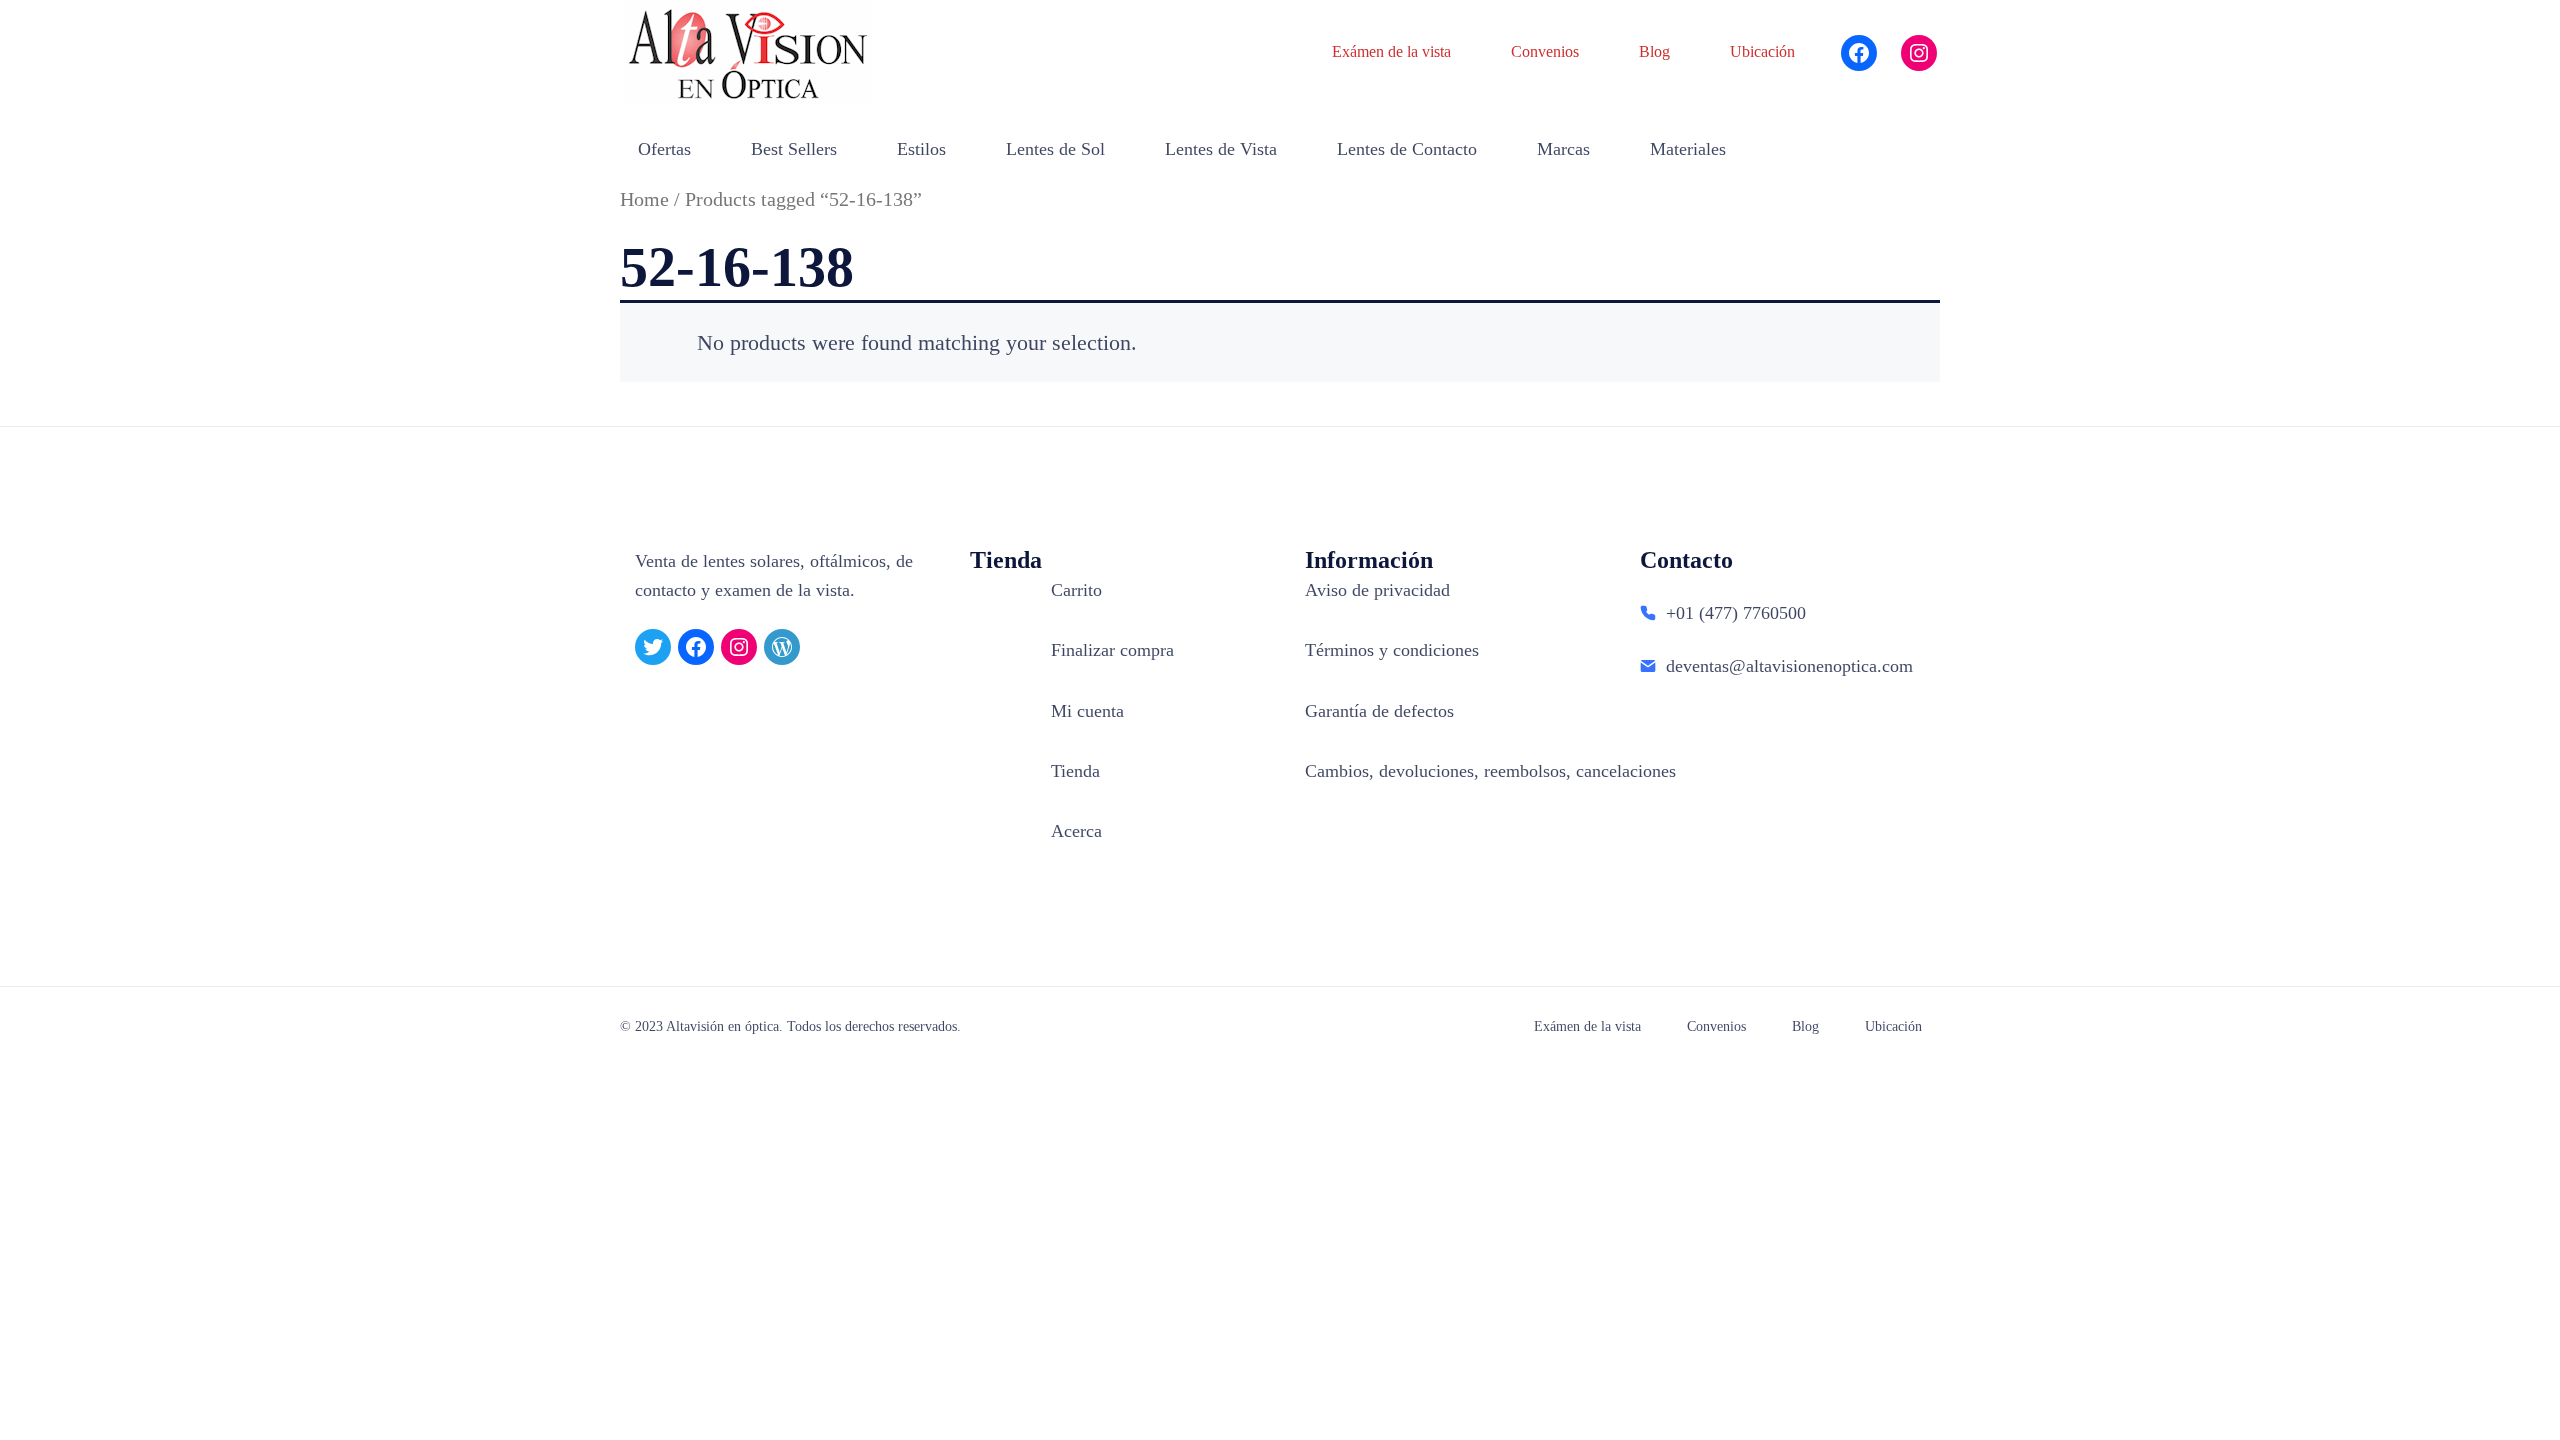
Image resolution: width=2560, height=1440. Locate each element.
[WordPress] (782, 647)
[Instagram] (1919, 53)
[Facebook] (1859, 53)
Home (644, 199)
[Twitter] (653, 647)
